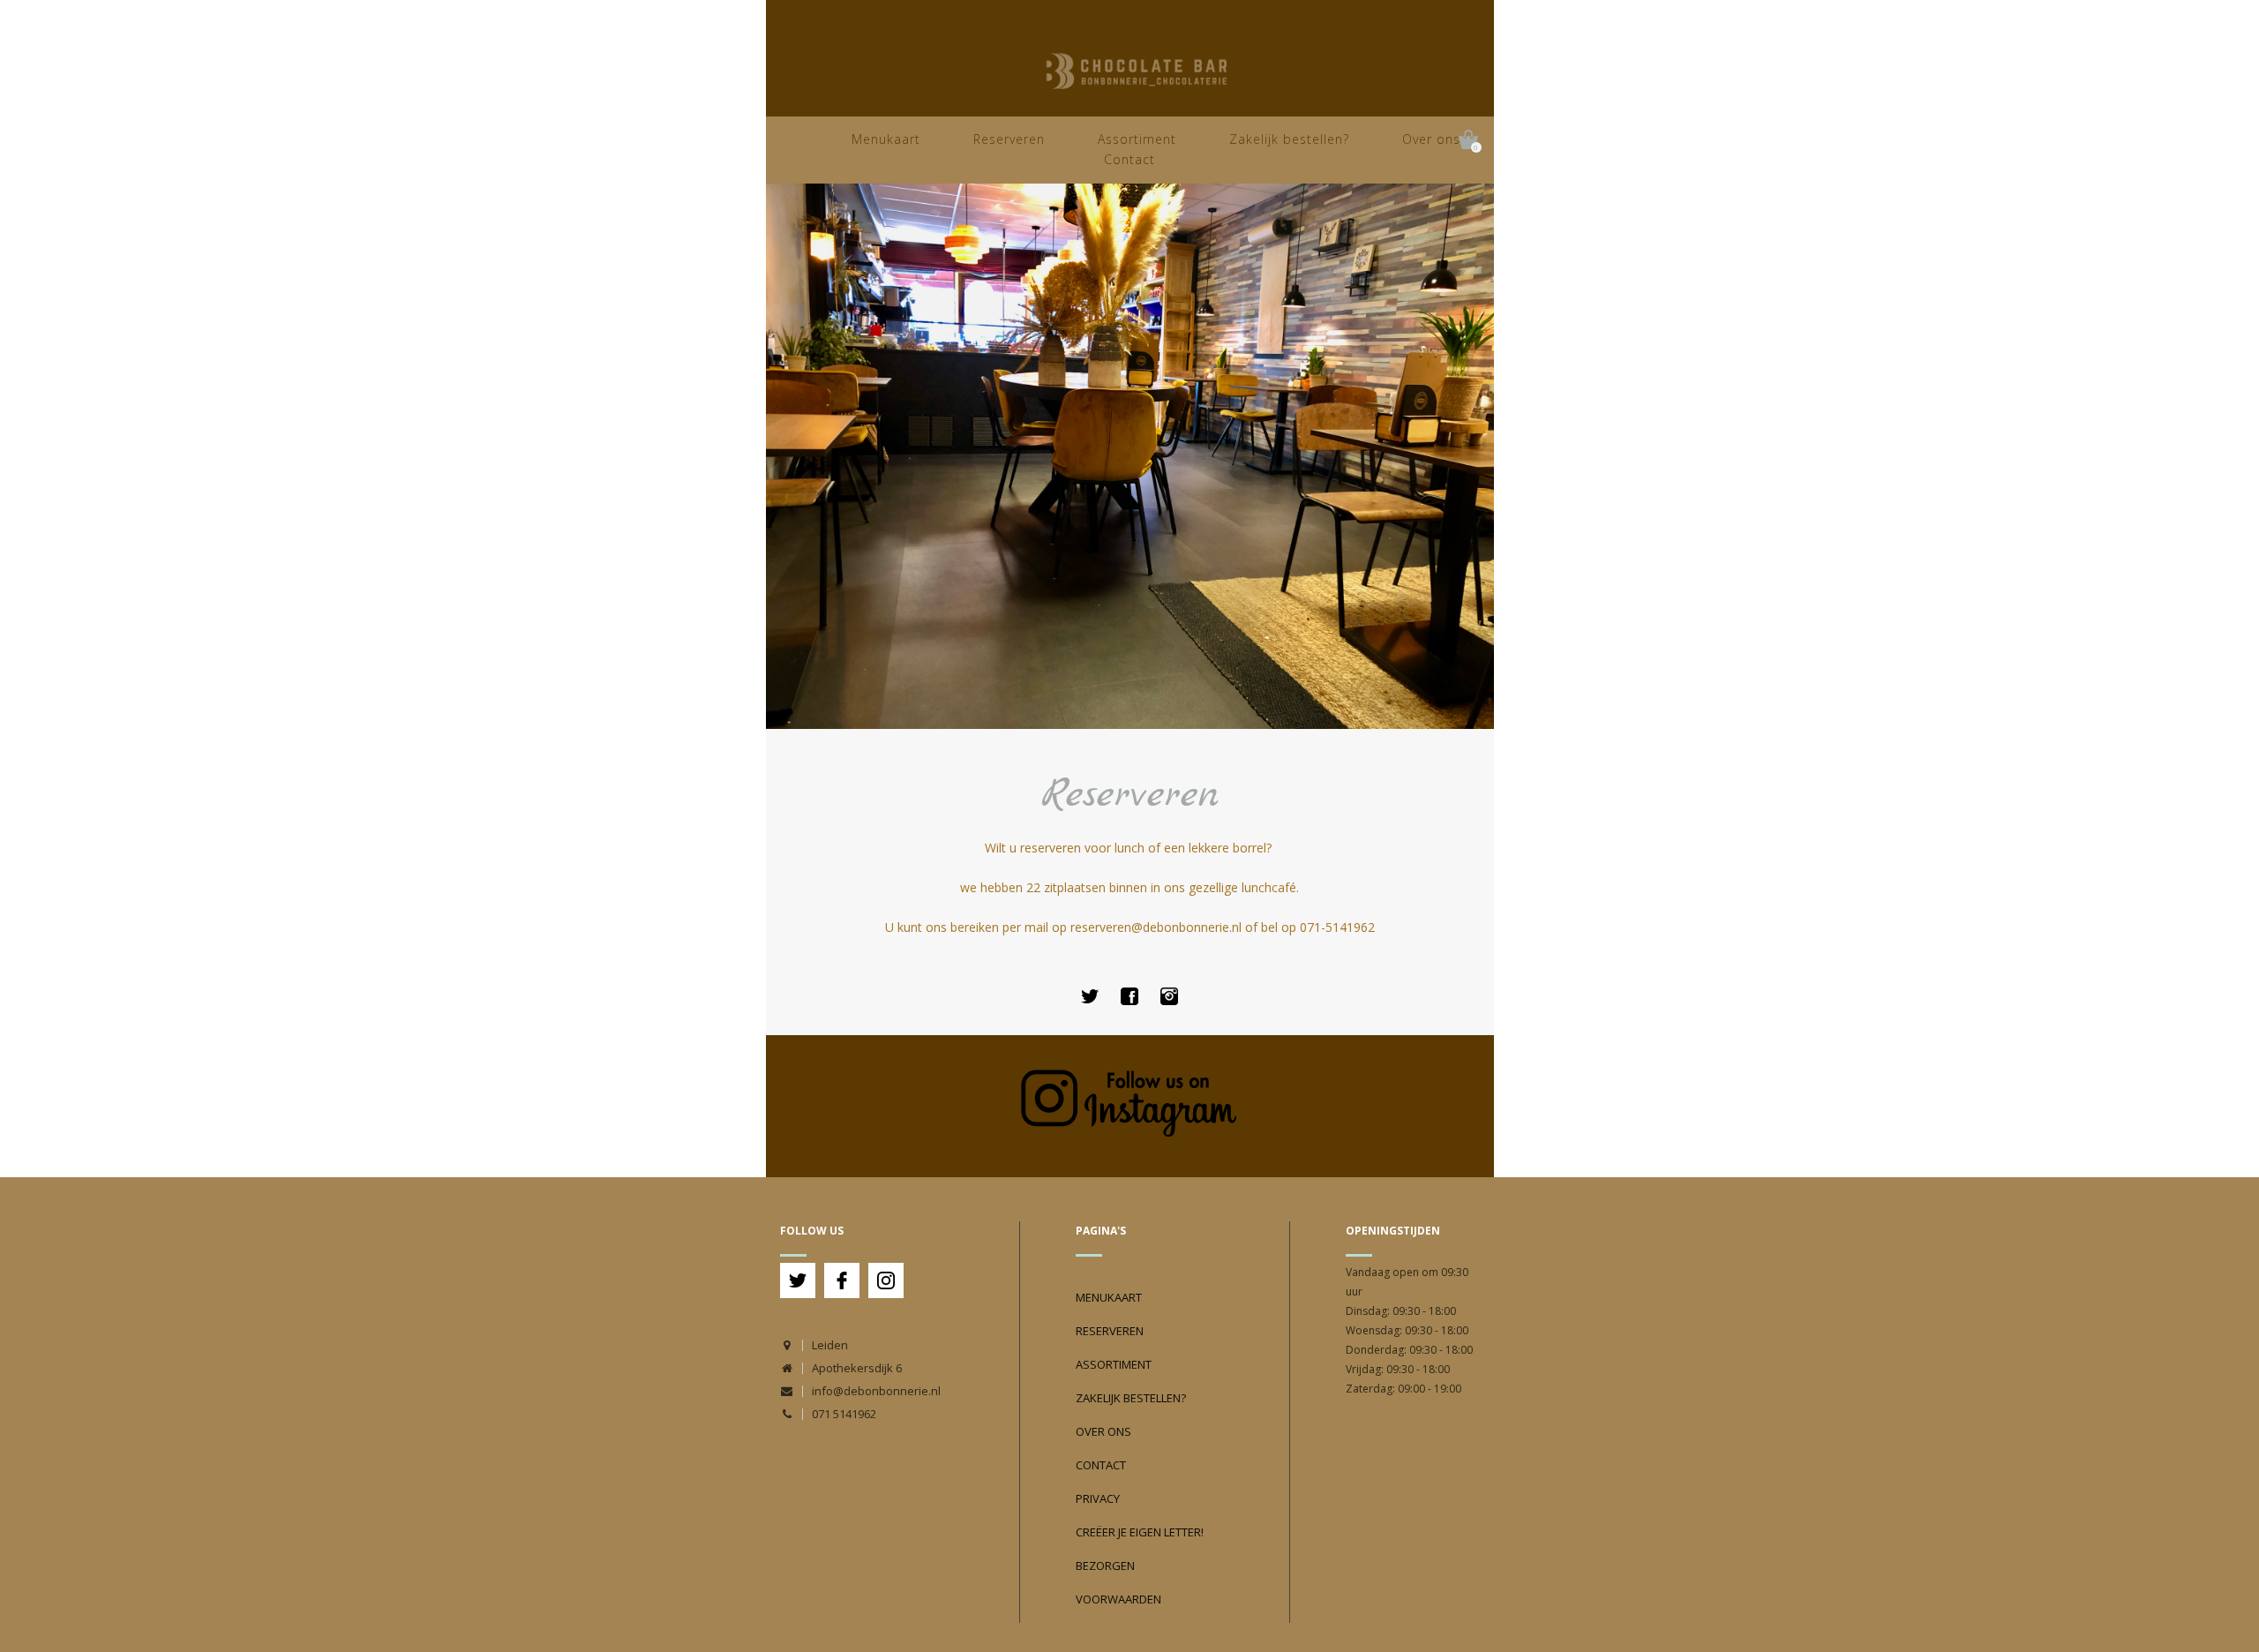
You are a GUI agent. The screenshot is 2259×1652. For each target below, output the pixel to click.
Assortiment (1137, 139)
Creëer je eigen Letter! (1140, 1532)
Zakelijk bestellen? (1289, 139)
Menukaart (886, 139)
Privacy (1098, 1498)
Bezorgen (1105, 1566)
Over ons (1431, 139)
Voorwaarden (1118, 1599)
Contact (1129, 159)
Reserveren (1009, 139)
